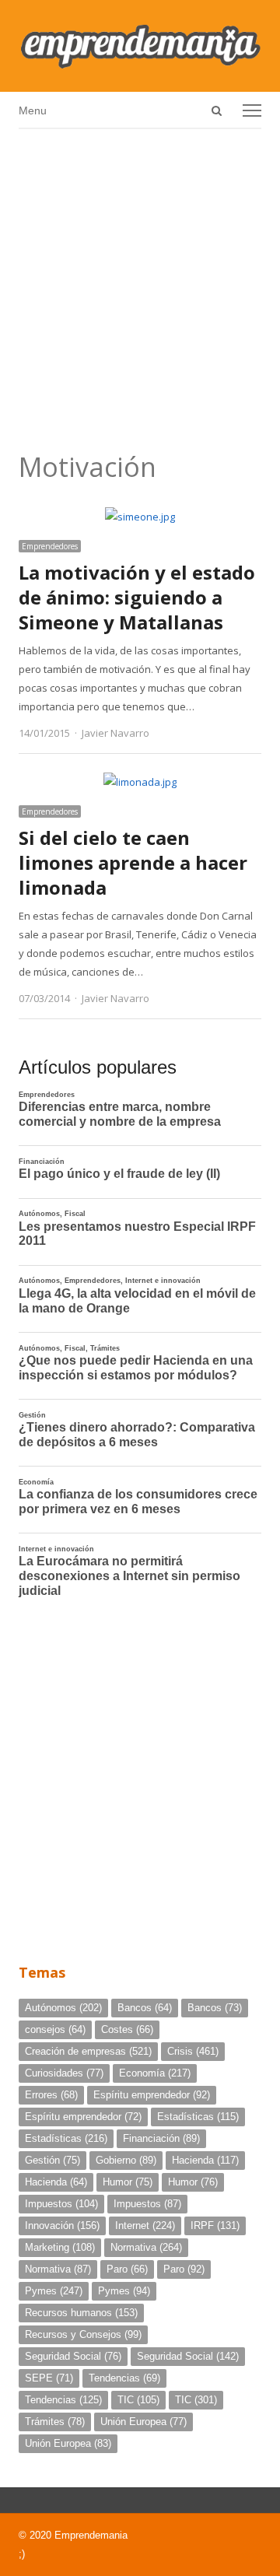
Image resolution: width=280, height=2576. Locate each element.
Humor (128, 2182)
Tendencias (124, 2378)
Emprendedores (50, 546)
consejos (55, 2029)
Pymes (54, 2291)
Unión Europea (143, 2422)
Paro (127, 2269)
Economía (155, 2073)
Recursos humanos (81, 2313)
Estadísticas (198, 2117)
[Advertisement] (140, 285)
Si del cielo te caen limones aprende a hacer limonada (133, 862)
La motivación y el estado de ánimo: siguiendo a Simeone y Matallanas (137, 597)
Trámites (55, 2422)
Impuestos (61, 2204)
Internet (145, 2226)
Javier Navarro (115, 733)
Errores (51, 2095)
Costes (127, 2029)
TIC (138, 2400)
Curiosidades (64, 2073)
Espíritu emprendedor (152, 2095)
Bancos (145, 2008)
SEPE (49, 2378)
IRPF (215, 2226)
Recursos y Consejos (83, 2334)
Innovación (62, 2226)
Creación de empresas (88, 2051)
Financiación (161, 2138)
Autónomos (63, 2008)
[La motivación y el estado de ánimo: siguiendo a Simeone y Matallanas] (140, 517)
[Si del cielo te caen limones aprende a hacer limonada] (140, 782)
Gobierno (126, 2160)
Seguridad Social (73, 2356)
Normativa (146, 2247)
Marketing (60, 2247)
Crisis (193, 2051)
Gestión (52, 2160)
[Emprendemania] (140, 46)
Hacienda (205, 2160)
